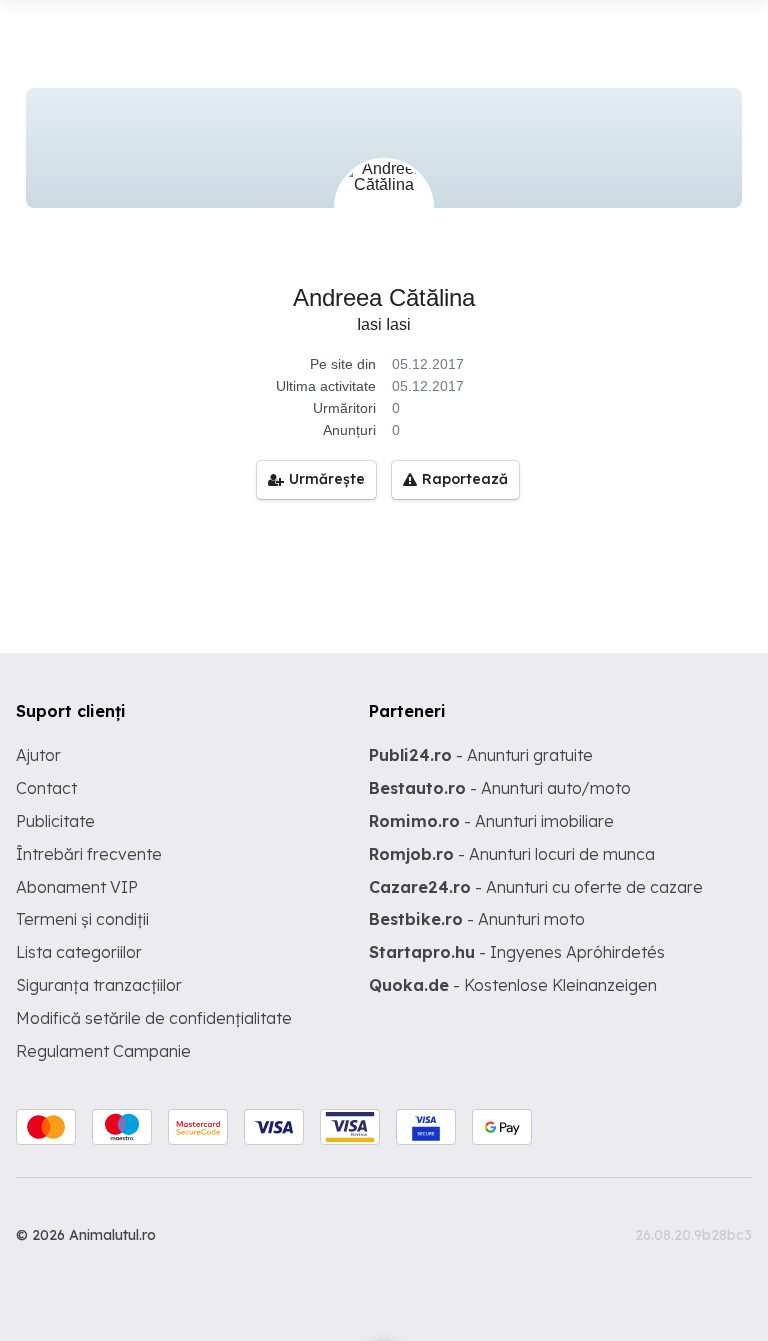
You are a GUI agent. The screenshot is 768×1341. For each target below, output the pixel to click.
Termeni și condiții (82, 919)
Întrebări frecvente (89, 854)
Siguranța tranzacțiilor (99, 985)
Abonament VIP (77, 887)
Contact (46, 788)
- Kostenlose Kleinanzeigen (513, 985)
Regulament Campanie (103, 1051)
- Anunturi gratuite (481, 755)
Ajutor (38, 755)
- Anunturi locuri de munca (512, 854)
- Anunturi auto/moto (500, 788)
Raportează (465, 479)
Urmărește (327, 479)
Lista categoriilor (79, 952)
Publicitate (55, 821)
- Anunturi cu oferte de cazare (536, 887)
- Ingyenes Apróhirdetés (517, 952)
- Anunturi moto (477, 919)
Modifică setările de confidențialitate (154, 1018)
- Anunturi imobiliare (491, 821)
